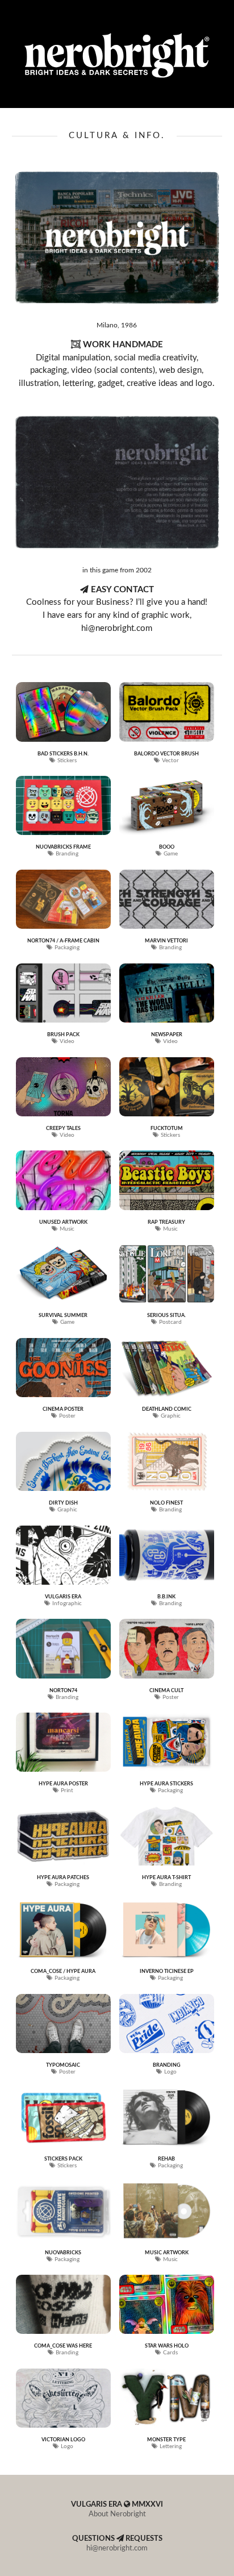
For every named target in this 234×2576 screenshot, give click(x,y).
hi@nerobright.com (117, 2548)
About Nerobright (117, 2514)
